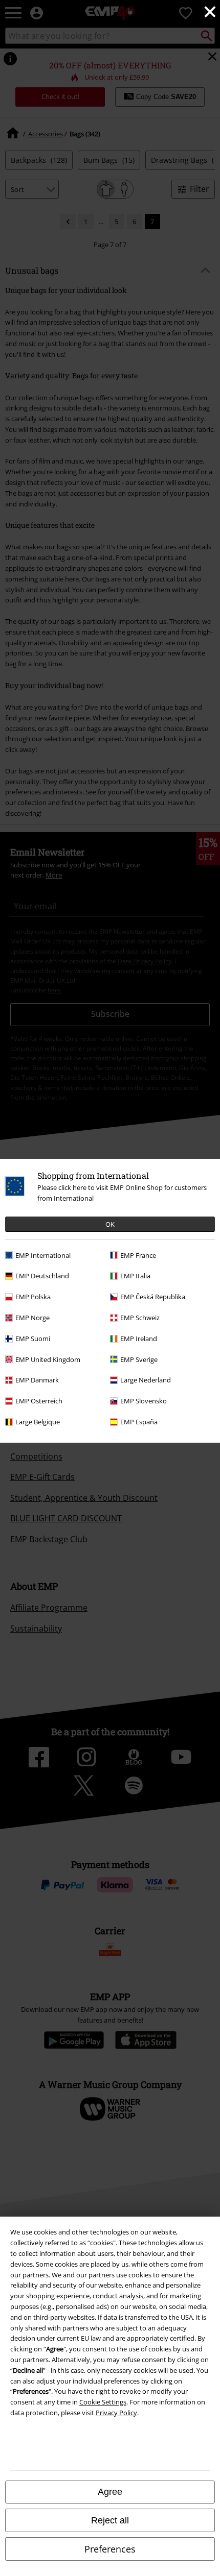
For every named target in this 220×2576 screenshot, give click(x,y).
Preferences (110, 2549)
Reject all (110, 2520)
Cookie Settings (103, 2402)
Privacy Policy (116, 2413)
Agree (110, 2492)
